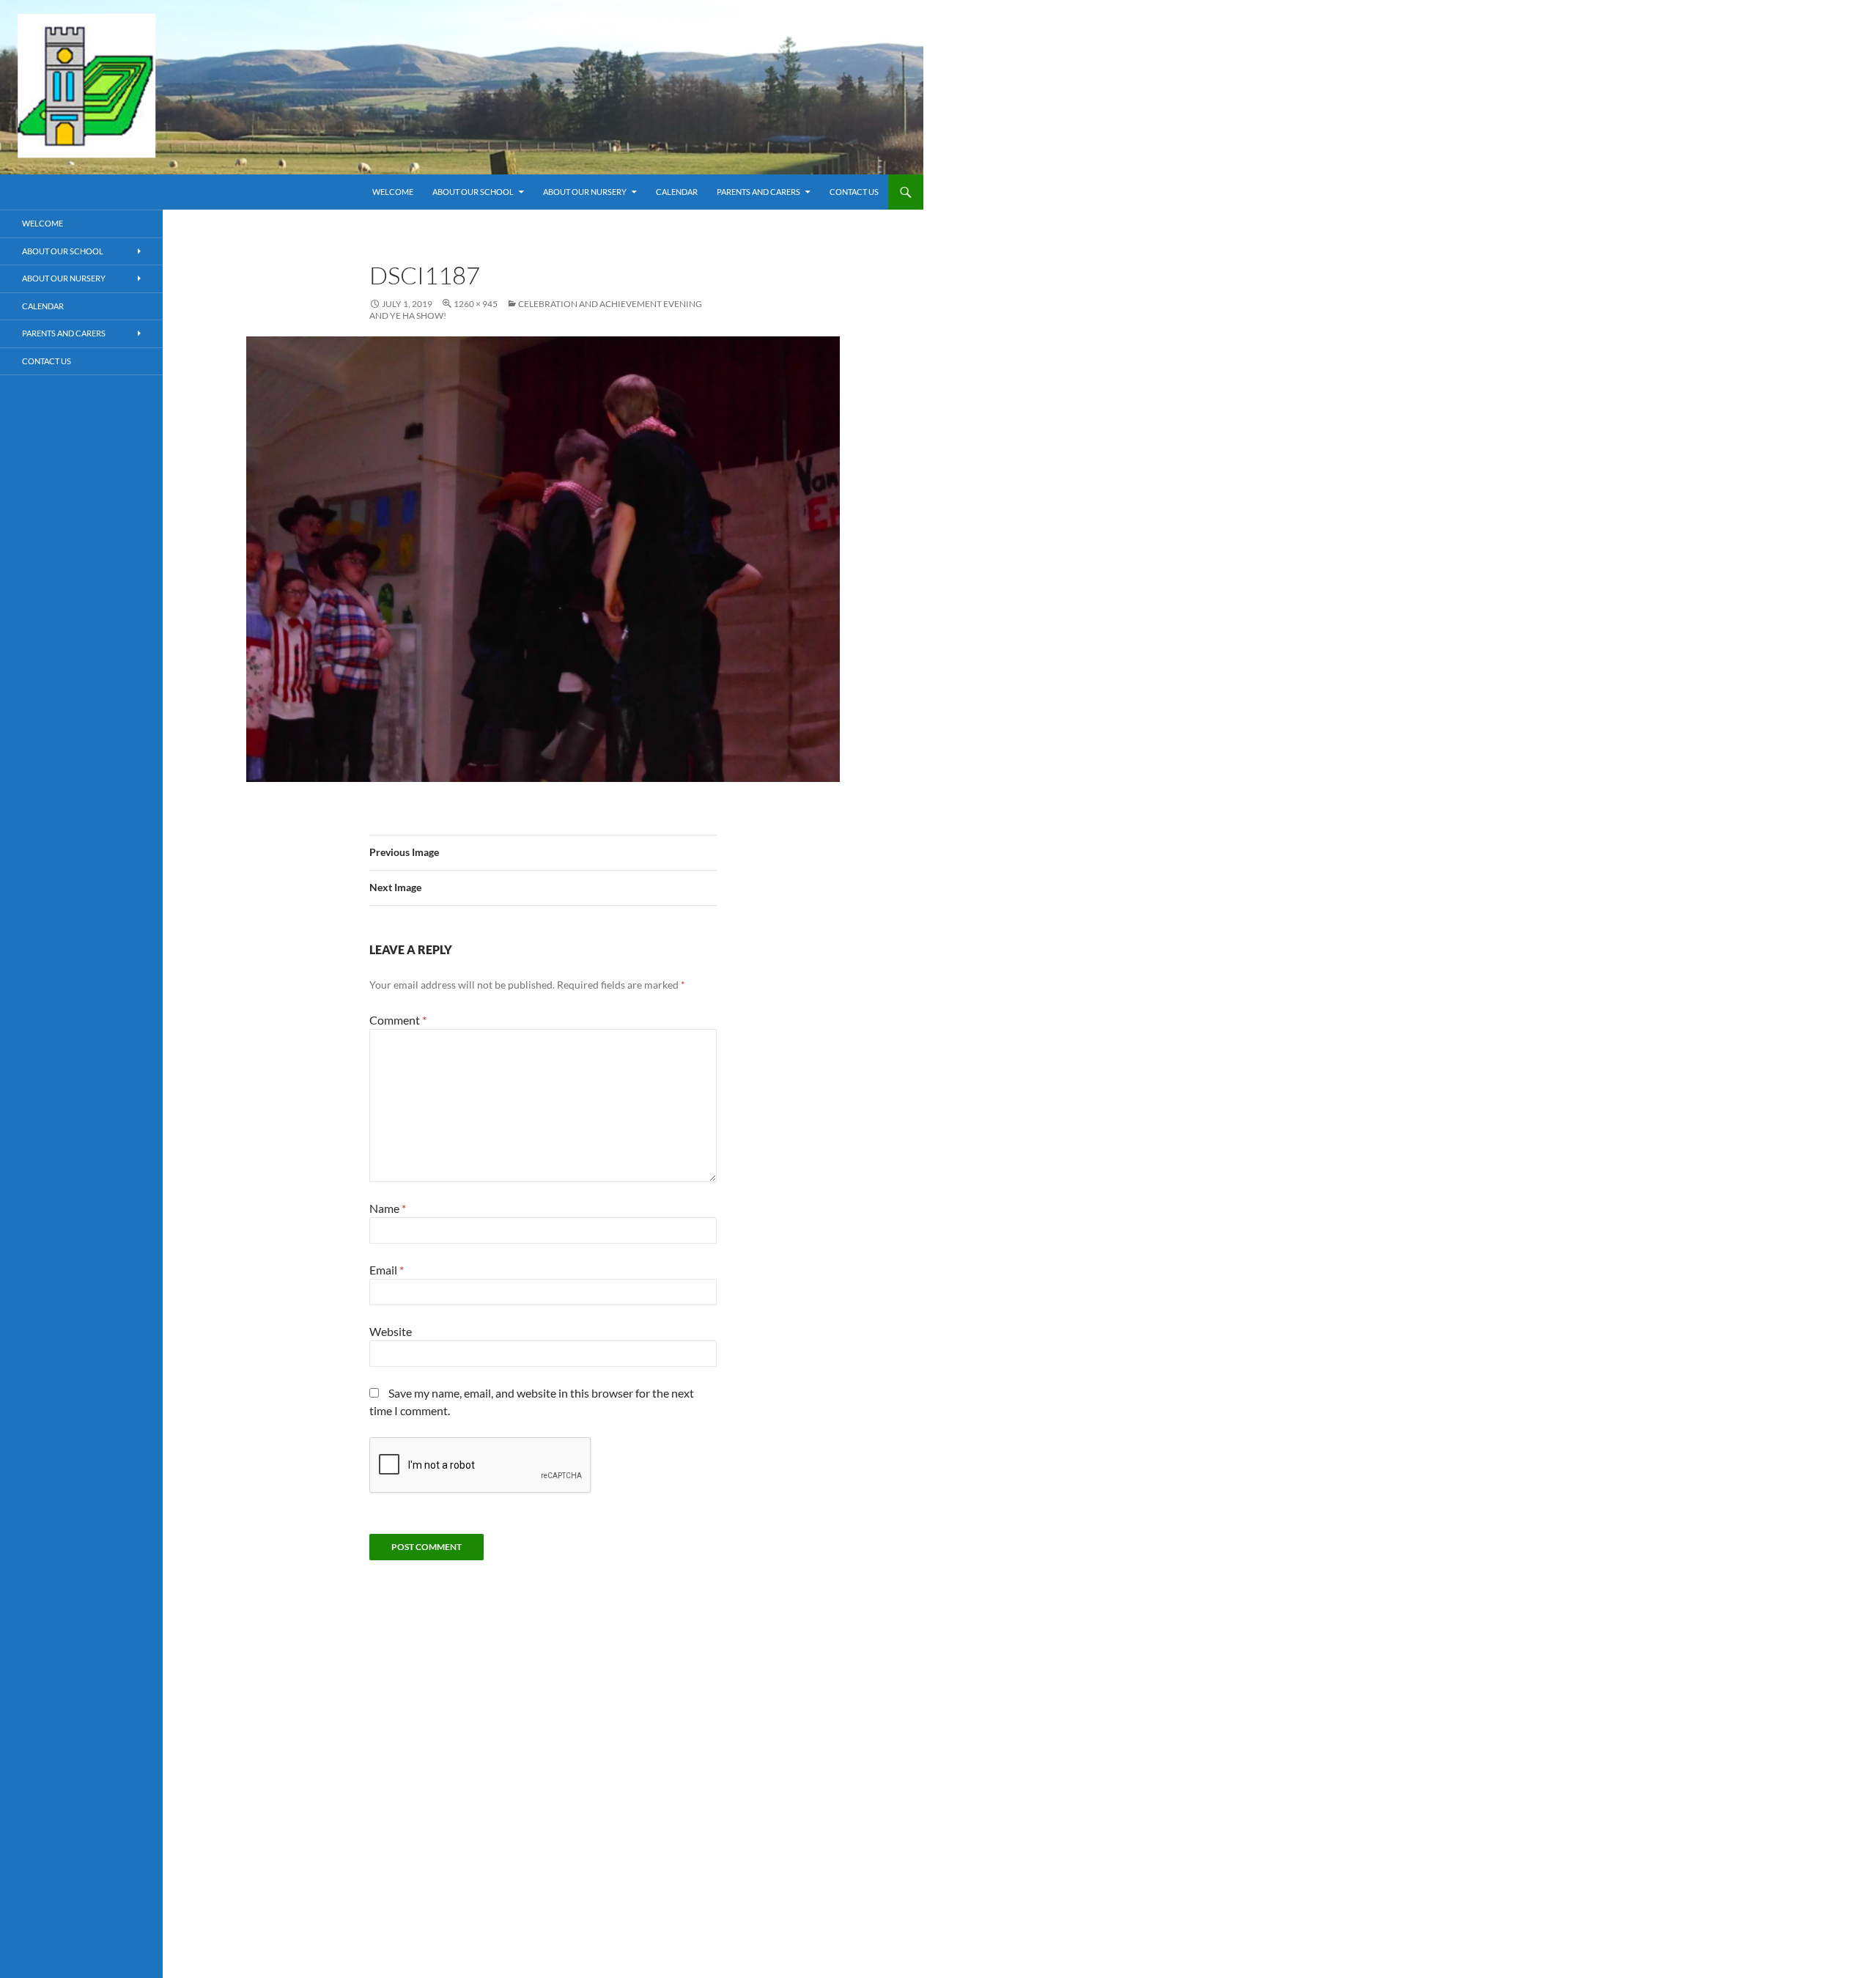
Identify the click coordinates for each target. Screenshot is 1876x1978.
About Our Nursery (585, 192)
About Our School (473, 192)
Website (391, 1331)
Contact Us (854, 192)
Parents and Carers (758, 192)
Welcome (393, 192)
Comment (398, 1020)
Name (388, 1208)
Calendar (677, 192)
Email (387, 1270)
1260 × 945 (476, 304)
